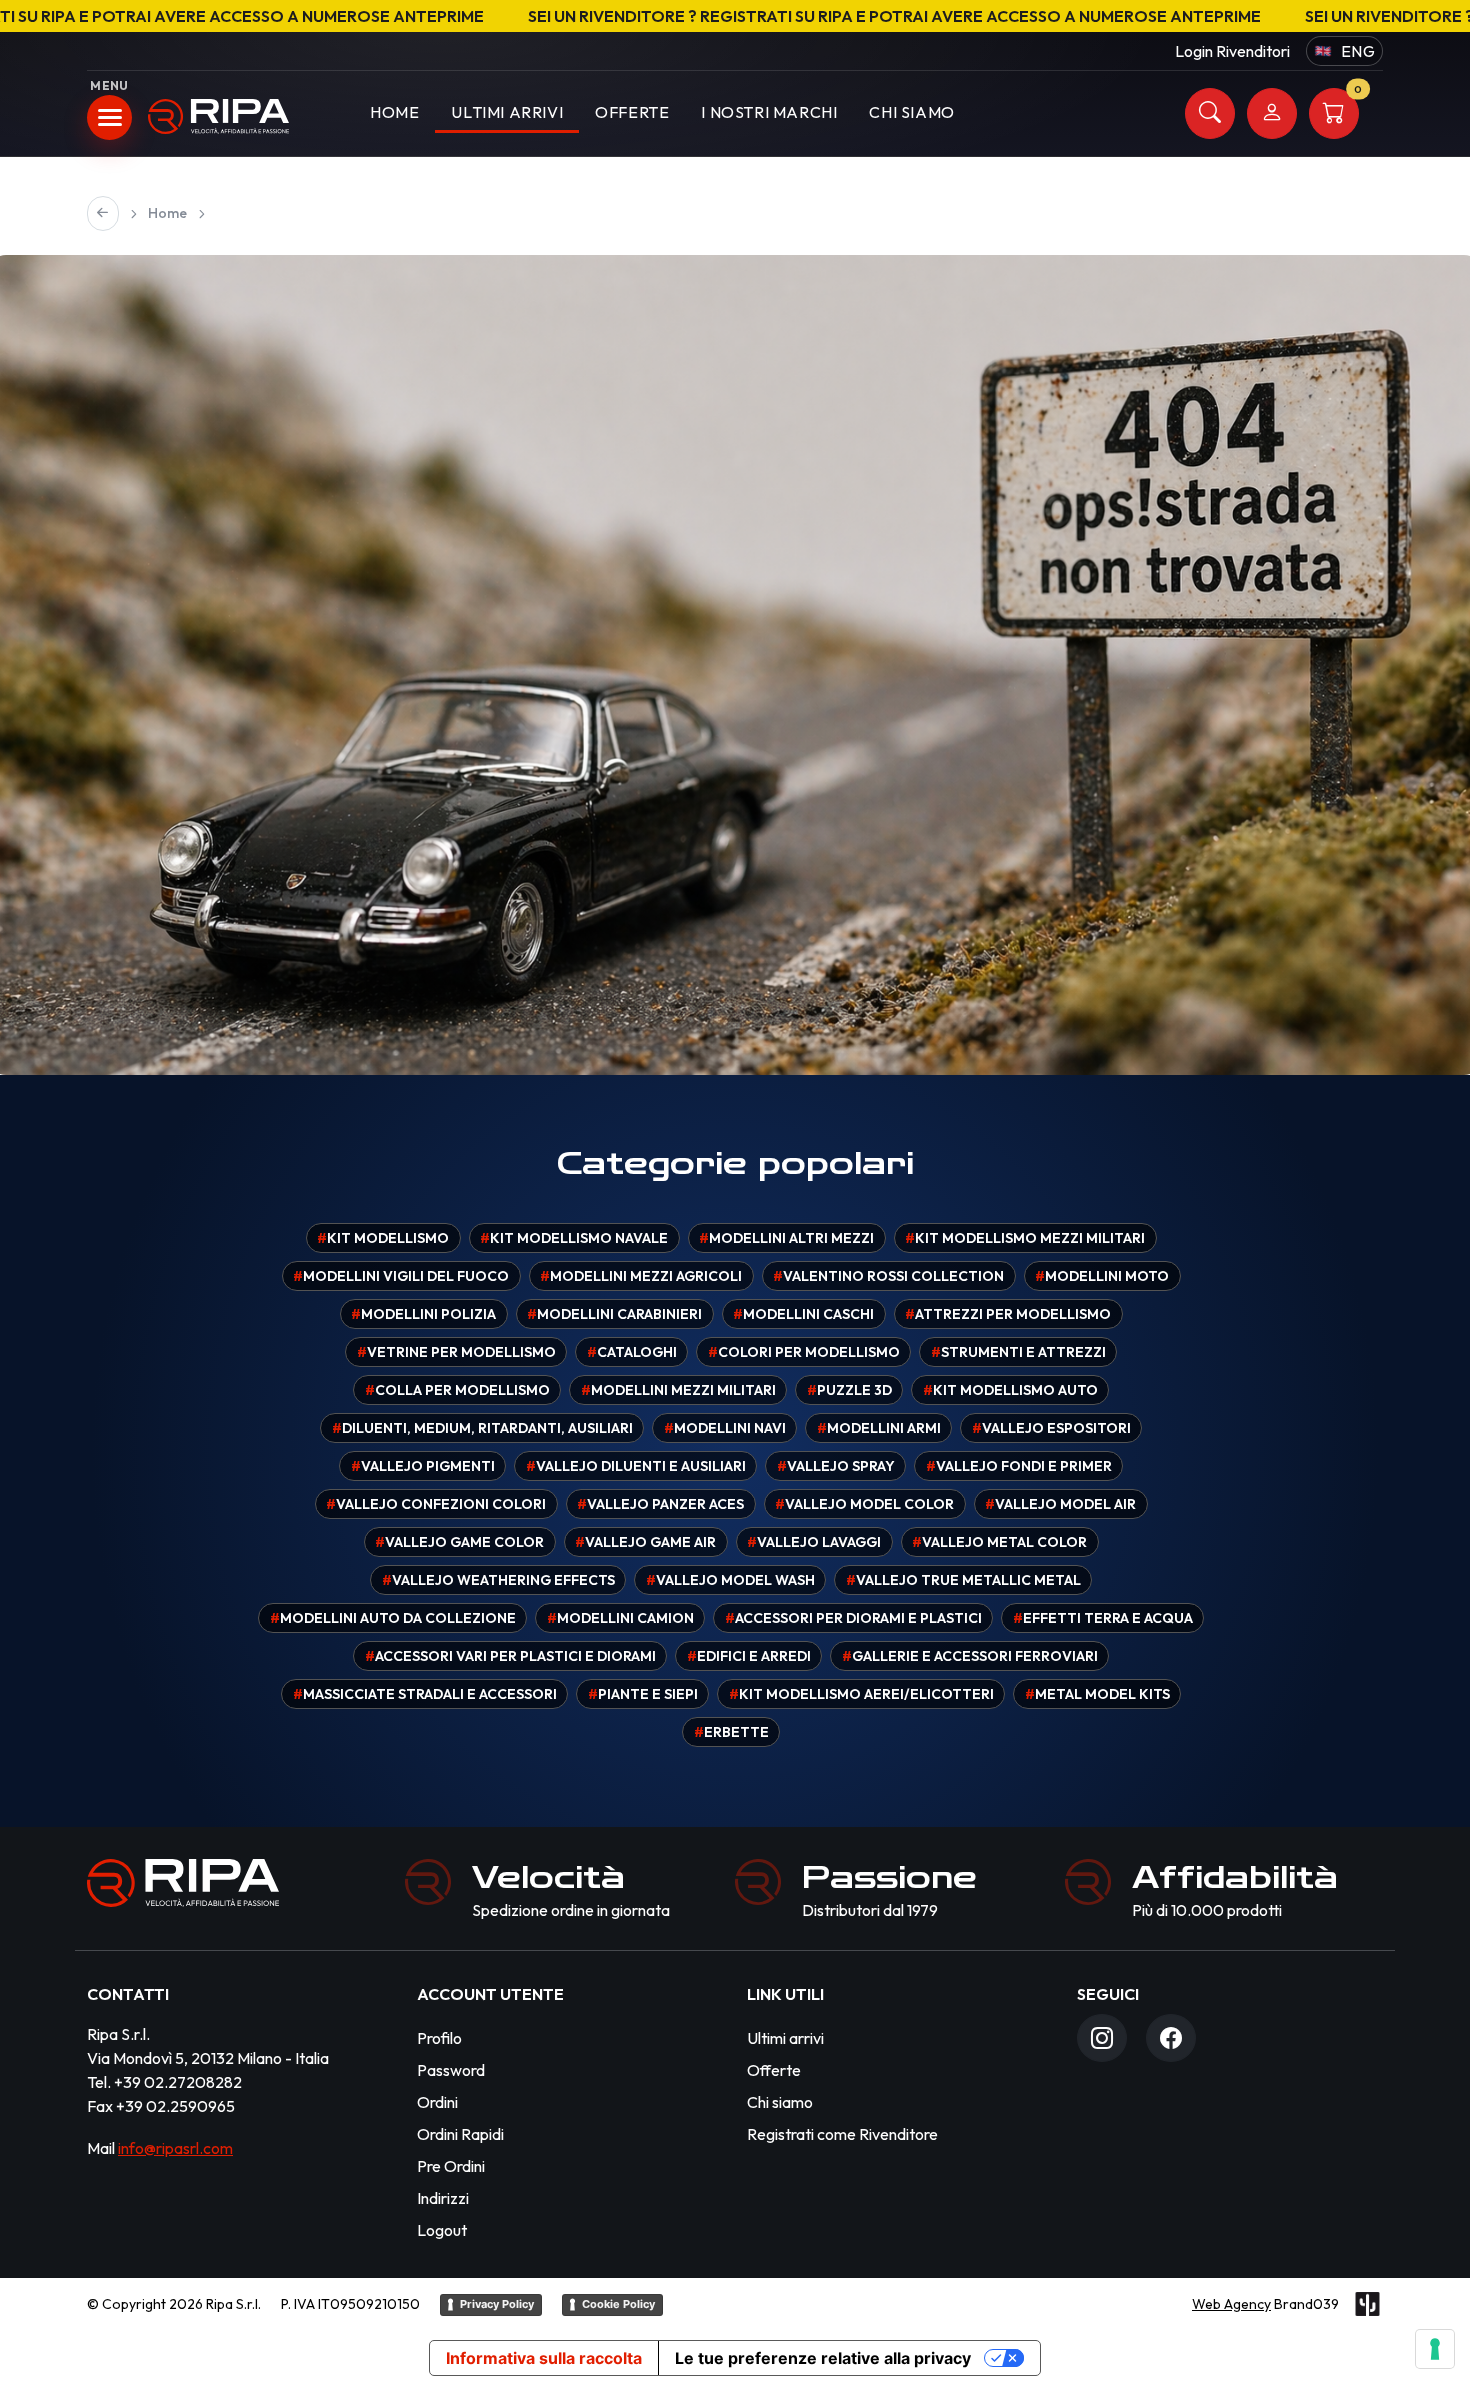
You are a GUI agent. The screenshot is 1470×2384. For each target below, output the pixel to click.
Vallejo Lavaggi (814, 1542)
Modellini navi (725, 1428)
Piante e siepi (643, 1694)
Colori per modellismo (804, 1352)
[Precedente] (103, 213)
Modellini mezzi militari (678, 1390)
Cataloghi (632, 1352)
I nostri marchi (769, 112)
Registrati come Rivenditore (842, 2134)
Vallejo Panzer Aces (660, 1504)
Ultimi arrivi (507, 112)
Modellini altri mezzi (786, 1238)
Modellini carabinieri (614, 1314)
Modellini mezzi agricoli (641, 1276)
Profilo (439, 2038)
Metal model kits (1097, 1694)
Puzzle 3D (849, 1390)
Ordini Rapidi (460, 2134)
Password (451, 2070)
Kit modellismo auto (1010, 1390)
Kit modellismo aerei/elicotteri (861, 1694)
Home (167, 213)
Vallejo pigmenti (423, 1466)
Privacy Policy (497, 2304)
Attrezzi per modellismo (1008, 1314)
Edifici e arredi (749, 1656)
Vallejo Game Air (645, 1542)
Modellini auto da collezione (393, 1618)
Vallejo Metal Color (999, 1542)
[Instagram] (1102, 2038)
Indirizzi (443, 2198)
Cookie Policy (618, 2304)
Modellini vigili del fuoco (401, 1276)
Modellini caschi (803, 1314)
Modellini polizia (423, 1314)
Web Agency (1231, 2304)
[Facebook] (1171, 2038)
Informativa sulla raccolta (544, 2358)
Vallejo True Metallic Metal (963, 1580)
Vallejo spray (836, 1466)
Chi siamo (780, 2102)
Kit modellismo (383, 1238)
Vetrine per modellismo (456, 1352)
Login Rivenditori (1232, 51)
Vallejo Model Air (1060, 1504)
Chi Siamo (911, 112)
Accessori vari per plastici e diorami (510, 1656)
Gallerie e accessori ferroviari (970, 1656)
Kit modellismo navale (574, 1238)
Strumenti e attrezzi (1018, 1352)
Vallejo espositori (1051, 1428)
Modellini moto (1102, 1276)
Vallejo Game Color (459, 1542)
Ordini (437, 2102)
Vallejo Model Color (864, 1504)
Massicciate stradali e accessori (425, 1694)
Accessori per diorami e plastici (853, 1618)
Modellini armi (879, 1428)
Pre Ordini (451, 2166)
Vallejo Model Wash (730, 1580)
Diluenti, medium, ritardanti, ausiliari (482, 1428)
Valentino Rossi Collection (888, 1276)
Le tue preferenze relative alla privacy (823, 2358)
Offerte (632, 112)
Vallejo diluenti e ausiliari (636, 1466)
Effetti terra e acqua (1103, 1618)
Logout (442, 2230)
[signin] (1272, 113)
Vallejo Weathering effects (498, 1580)
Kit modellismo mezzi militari (1025, 1238)
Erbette (731, 1732)
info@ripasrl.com (175, 2148)
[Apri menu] (109, 117)
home (394, 112)
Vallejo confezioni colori (436, 1504)
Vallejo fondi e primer (1019, 1466)
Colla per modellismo (457, 1390)
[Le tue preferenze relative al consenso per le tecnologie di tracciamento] (1435, 2349)
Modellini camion (620, 1618)
